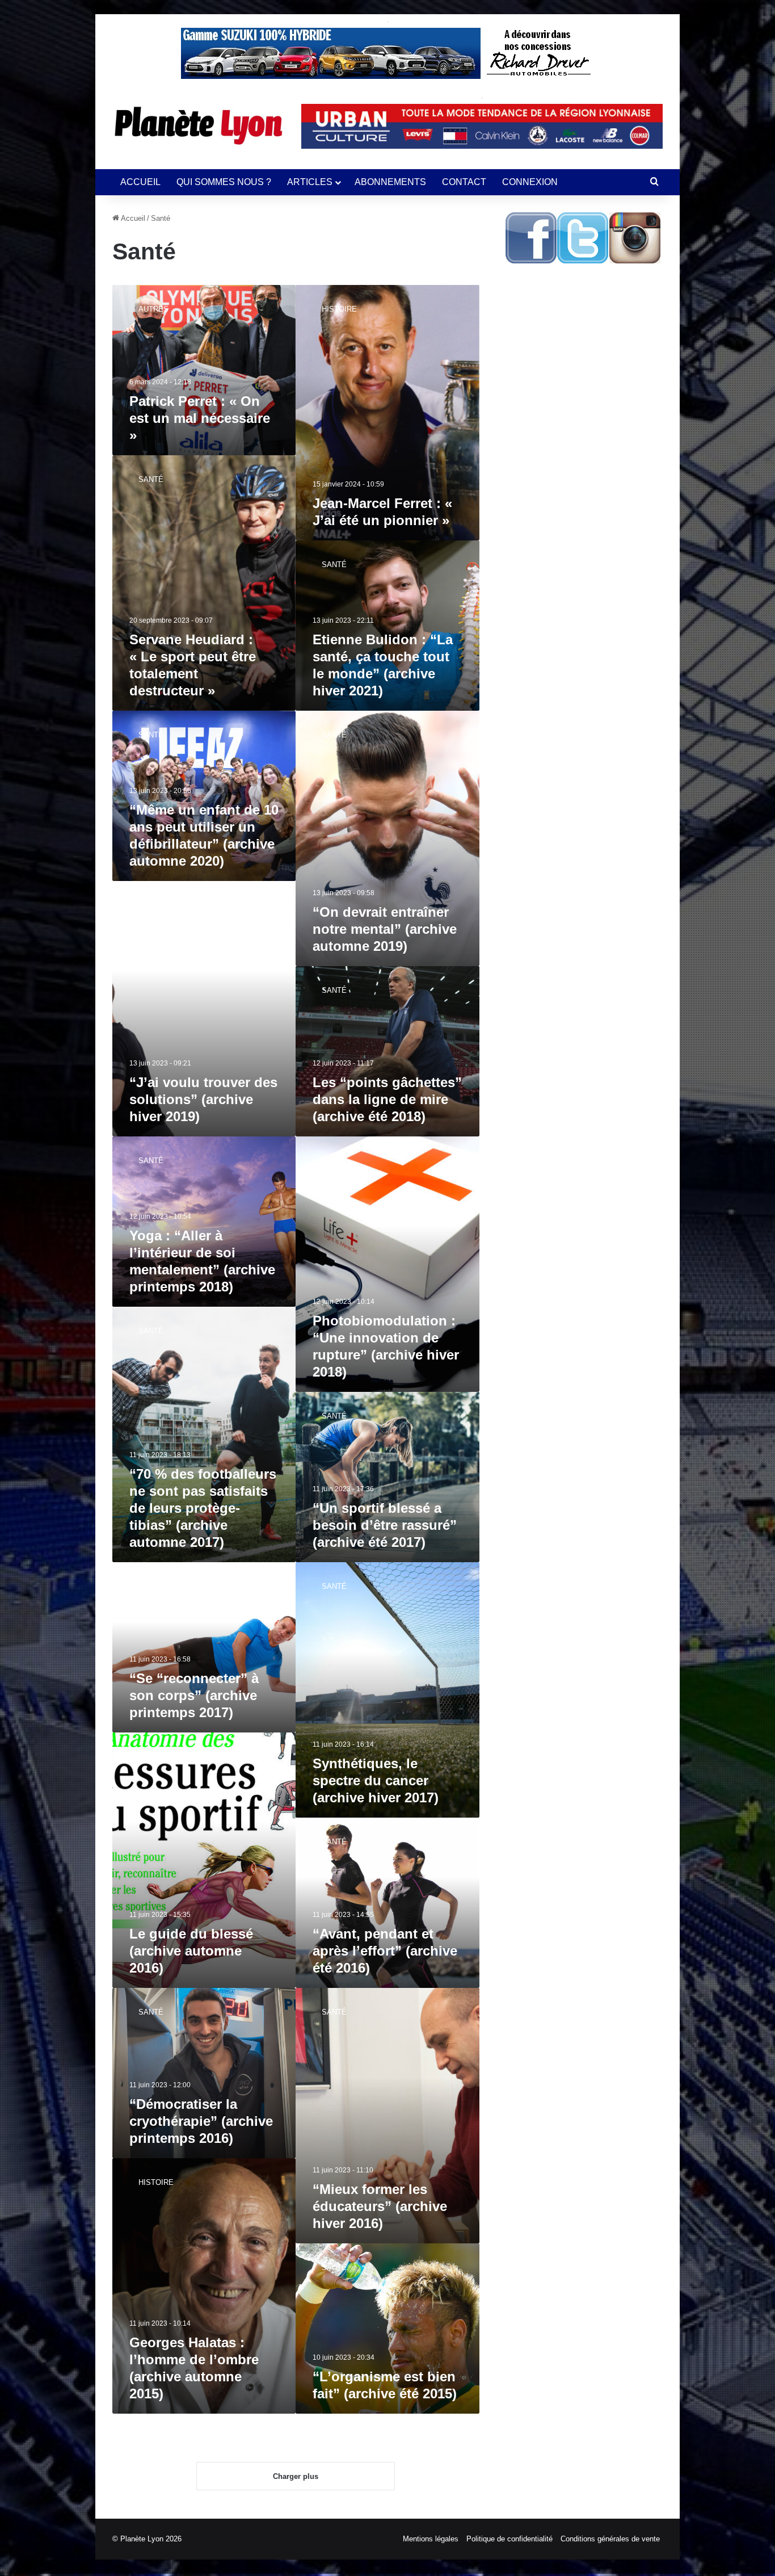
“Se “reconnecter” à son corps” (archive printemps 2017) (194, 1695)
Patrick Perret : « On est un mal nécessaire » (200, 418)
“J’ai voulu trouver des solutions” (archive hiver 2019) (203, 1099)
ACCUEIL (140, 182)
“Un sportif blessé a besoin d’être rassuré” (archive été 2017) (385, 1525)
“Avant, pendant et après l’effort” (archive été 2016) (385, 1951)
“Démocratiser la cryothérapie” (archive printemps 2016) (201, 2121)
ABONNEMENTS (390, 182)
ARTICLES (310, 182)
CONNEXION (530, 182)
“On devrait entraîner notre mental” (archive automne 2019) (385, 929)
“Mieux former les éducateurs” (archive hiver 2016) (380, 2206)
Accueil (132, 218)
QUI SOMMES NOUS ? (224, 182)
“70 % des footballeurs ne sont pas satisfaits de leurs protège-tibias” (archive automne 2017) (203, 1508)
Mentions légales (431, 2539)
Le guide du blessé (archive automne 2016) (191, 1951)
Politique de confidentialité (509, 2539)
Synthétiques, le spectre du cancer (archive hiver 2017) (376, 1780)
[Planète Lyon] (198, 125)
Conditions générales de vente (610, 2539)
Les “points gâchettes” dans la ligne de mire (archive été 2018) (387, 1099)
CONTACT (464, 182)
